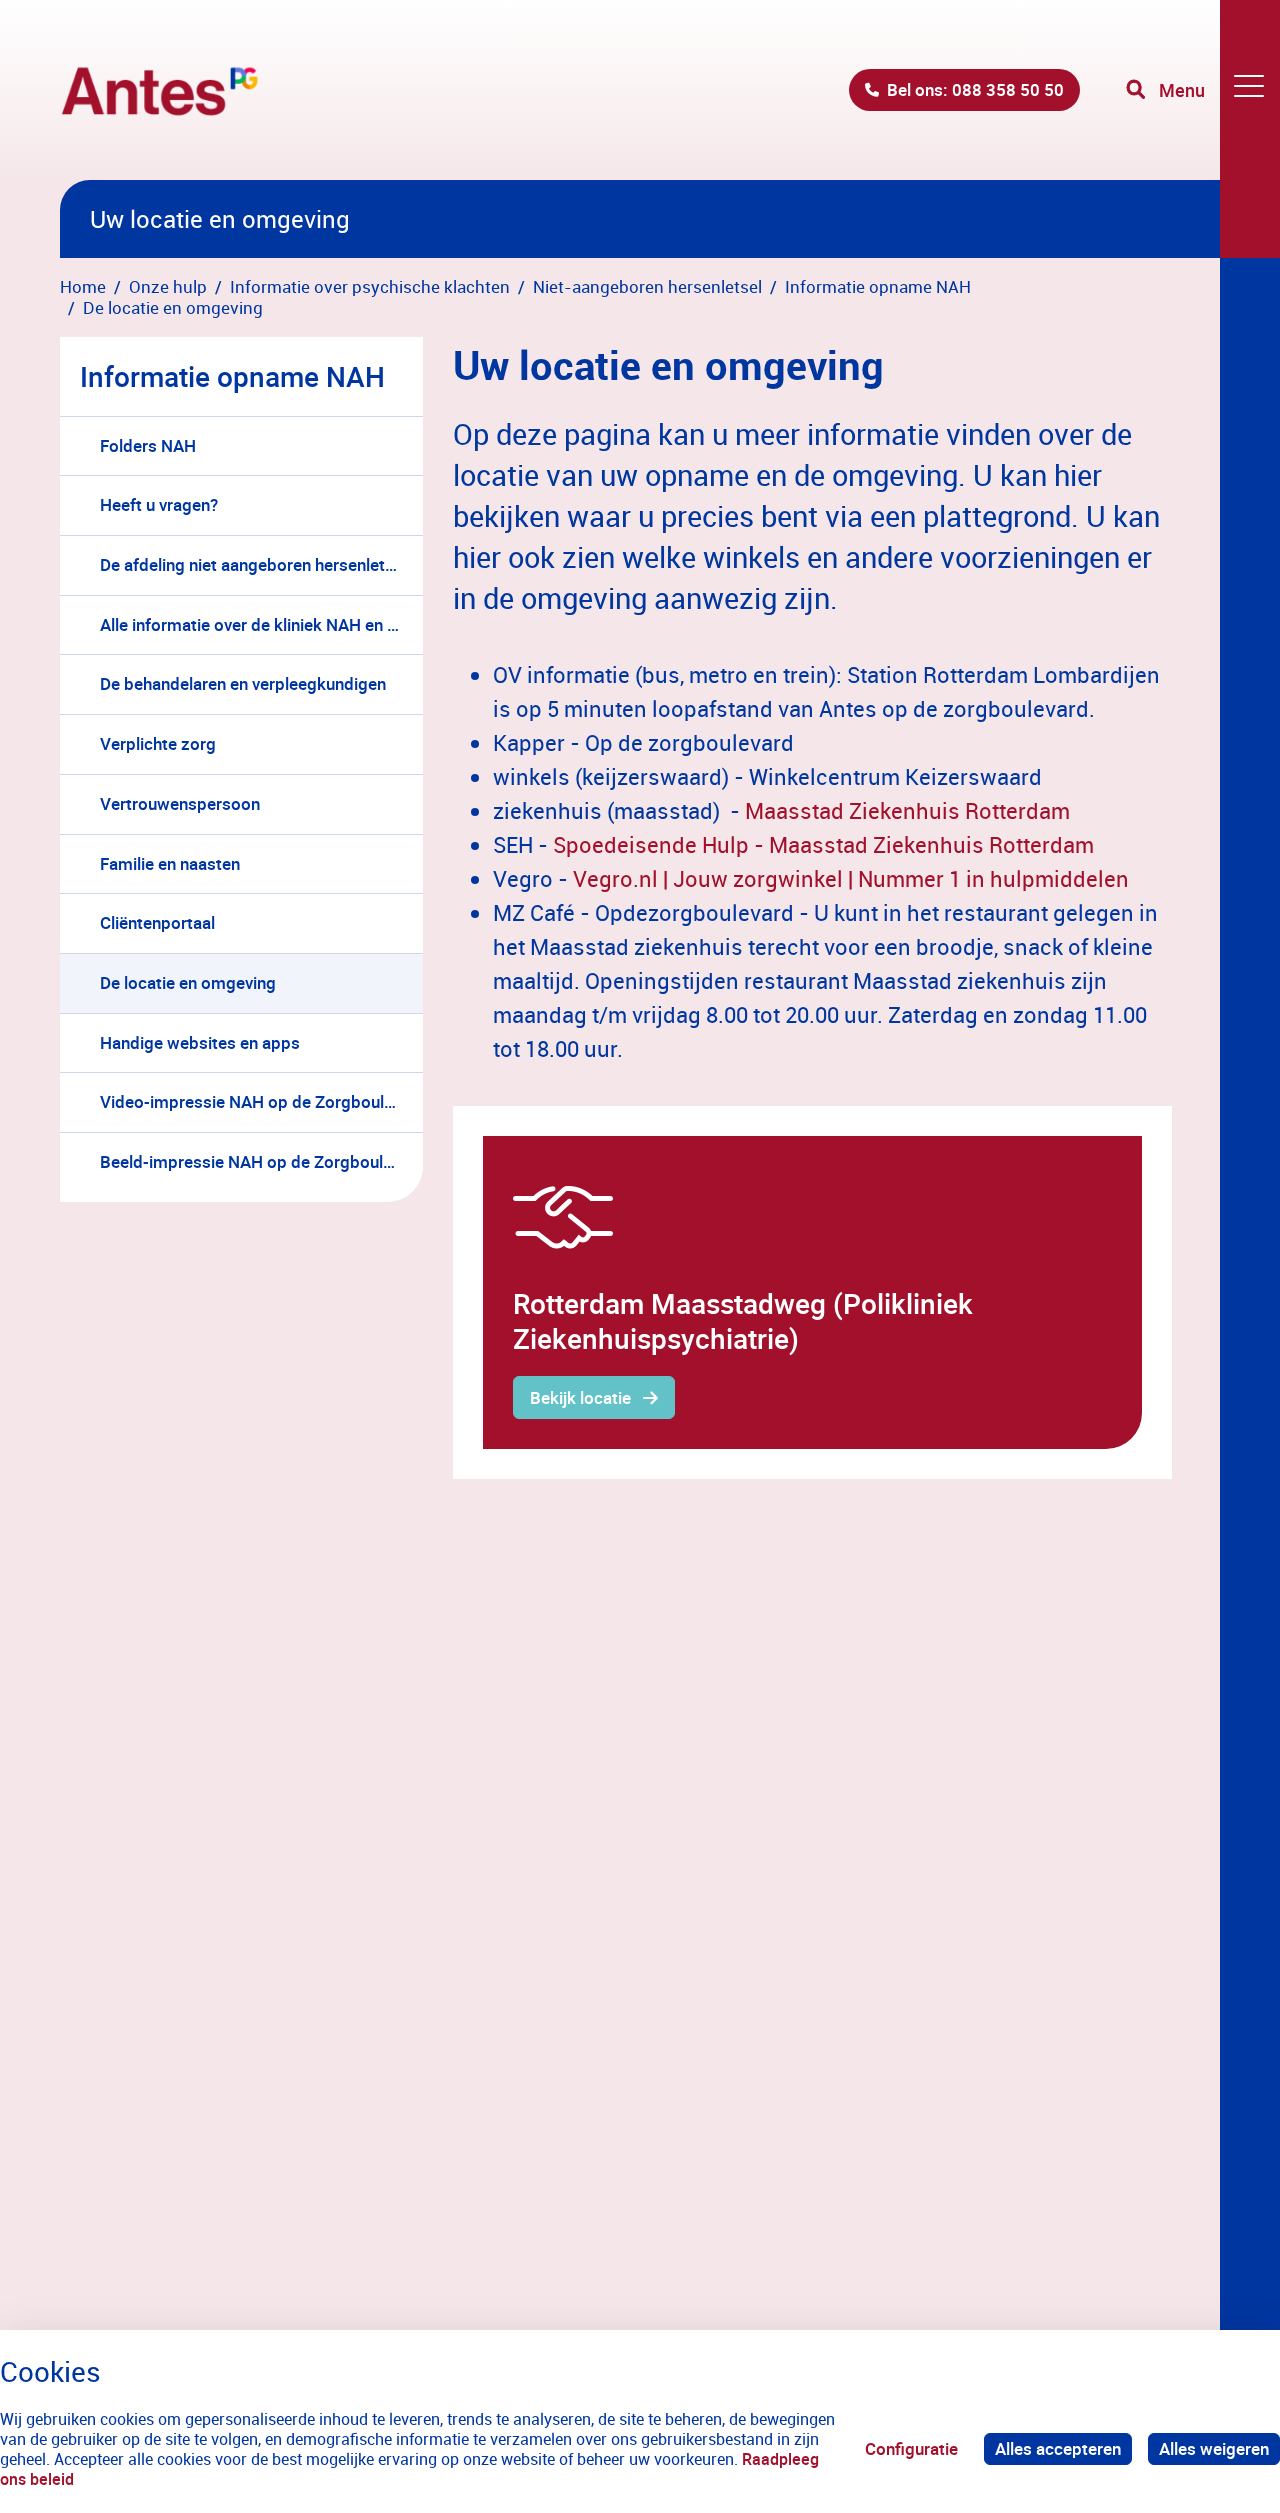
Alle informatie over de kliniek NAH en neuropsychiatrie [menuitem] (261, 624)
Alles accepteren (1058, 2448)
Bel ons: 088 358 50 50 (975, 89)
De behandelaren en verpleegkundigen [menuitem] (243, 683)
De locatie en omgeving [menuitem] (188, 982)
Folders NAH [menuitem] (148, 445)
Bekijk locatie (580, 1397)
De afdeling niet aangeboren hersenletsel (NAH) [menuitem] (261, 564)
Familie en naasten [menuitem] (170, 863)
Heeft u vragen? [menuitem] (159, 504)
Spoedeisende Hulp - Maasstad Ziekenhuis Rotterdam (823, 844)
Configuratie (911, 2448)
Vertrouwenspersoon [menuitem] (180, 803)
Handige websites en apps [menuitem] (200, 1042)
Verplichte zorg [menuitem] (158, 743)
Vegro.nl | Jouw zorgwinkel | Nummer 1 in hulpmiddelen (851, 878)
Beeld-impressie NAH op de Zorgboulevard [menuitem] (261, 1161)
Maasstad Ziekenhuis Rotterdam (907, 810)
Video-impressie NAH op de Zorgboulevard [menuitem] (261, 1101)
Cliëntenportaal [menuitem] (157, 922)
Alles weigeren (1214, 2448)
